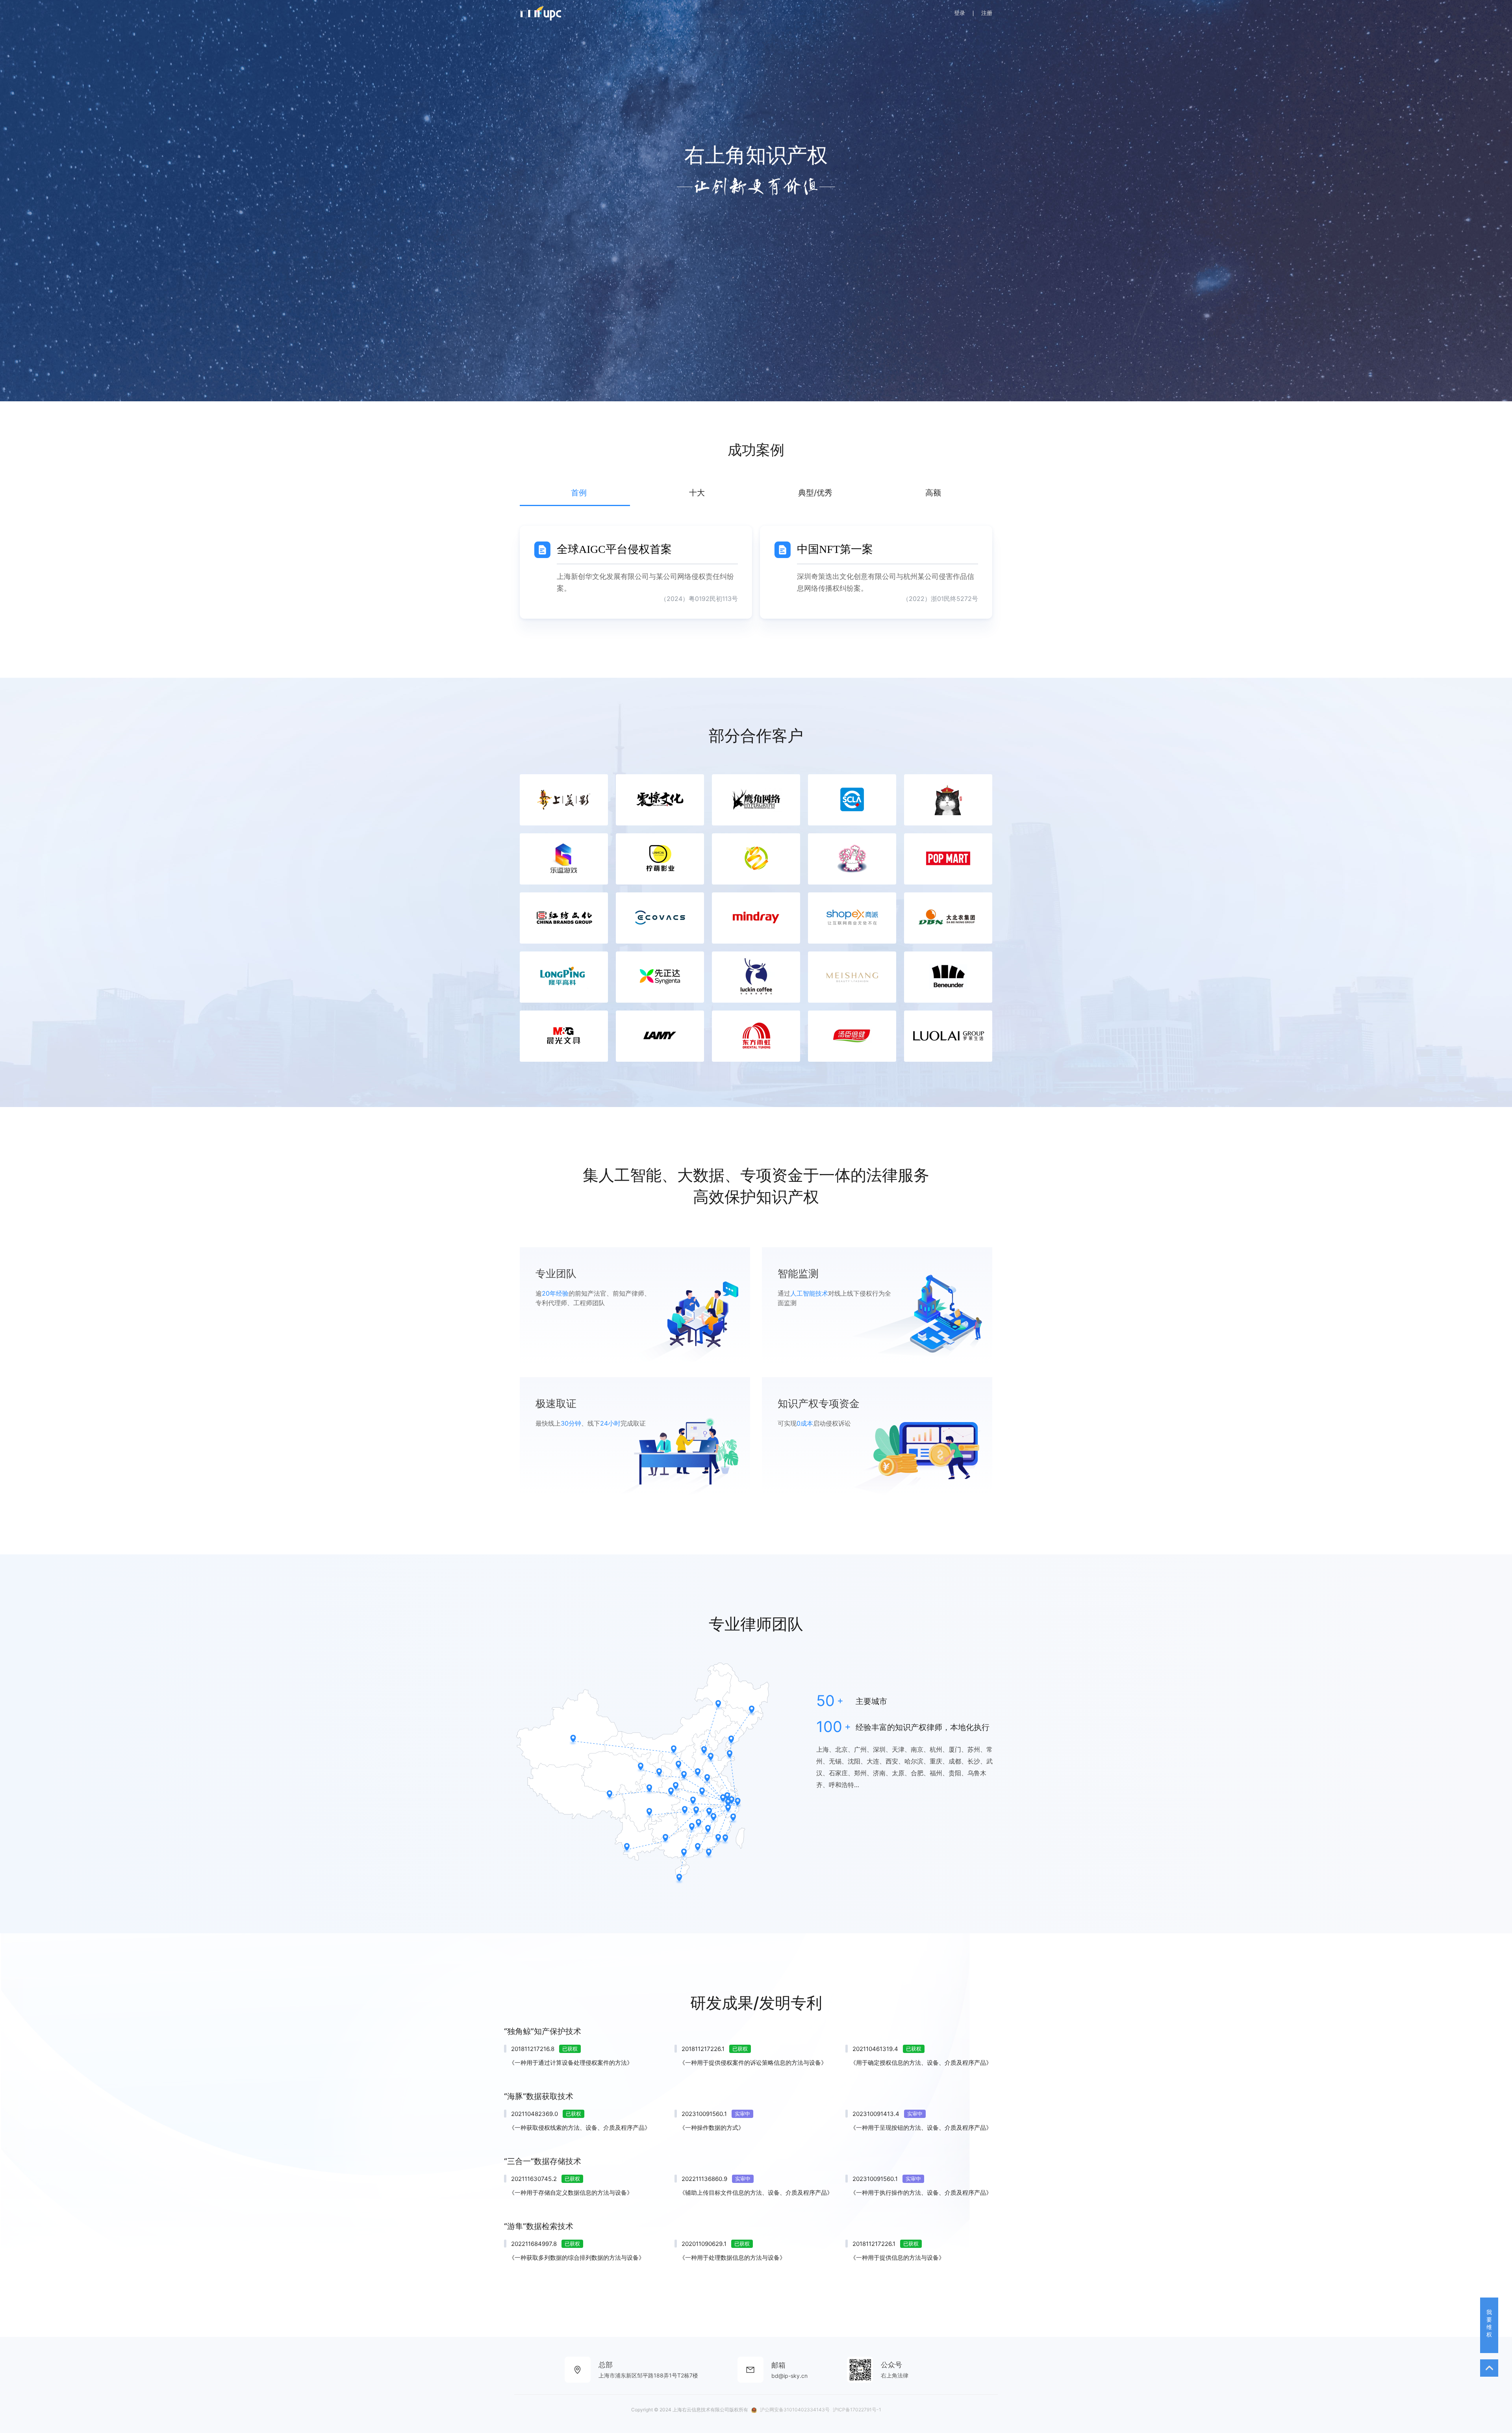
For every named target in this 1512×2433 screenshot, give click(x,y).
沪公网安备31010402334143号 (795, 2410)
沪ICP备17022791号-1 (857, 2410)
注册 (987, 13)
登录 (960, 13)
